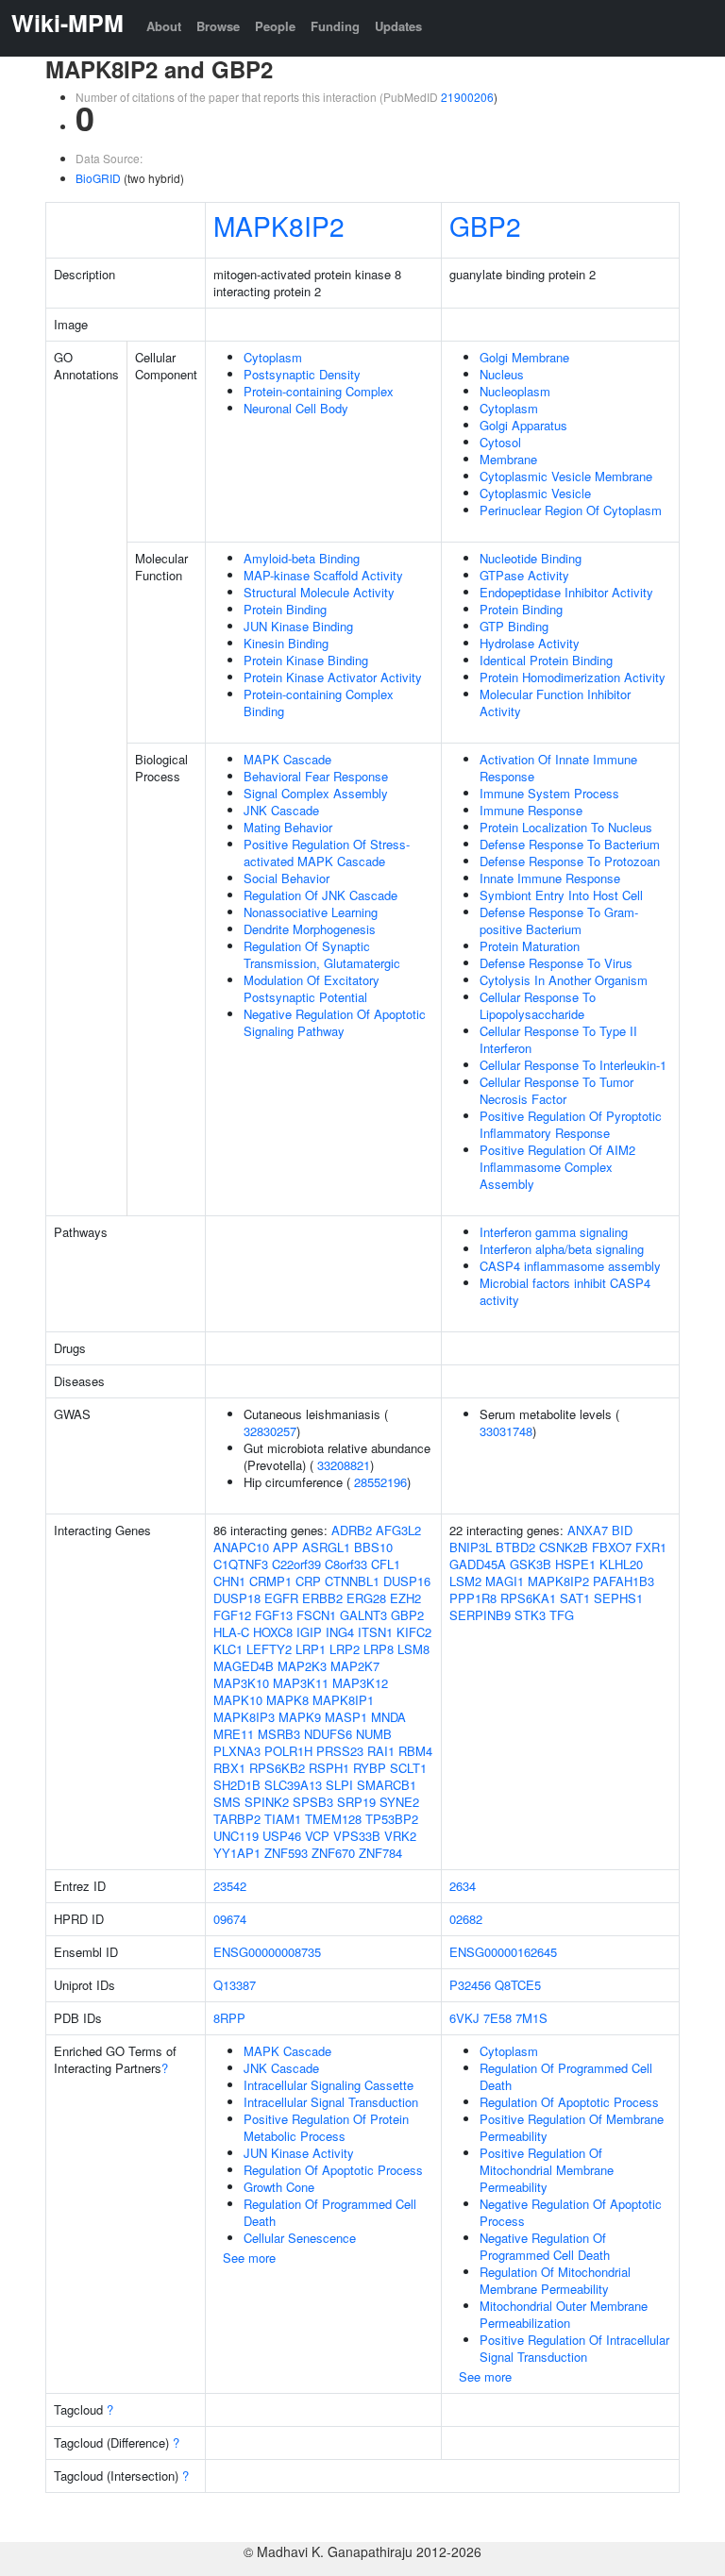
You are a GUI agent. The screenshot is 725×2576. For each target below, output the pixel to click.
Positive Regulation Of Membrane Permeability (572, 2127)
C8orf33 (346, 1564)
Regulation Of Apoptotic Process (333, 2170)
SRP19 (356, 1802)
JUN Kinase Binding (298, 626)
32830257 (270, 1431)
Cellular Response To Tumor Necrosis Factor (556, 1090)
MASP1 (346, 1717)
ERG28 (366, 1598)
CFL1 (386, 1564)
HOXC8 (273, 1632)
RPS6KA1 (528, 1598)
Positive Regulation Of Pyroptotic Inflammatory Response (571, 1124)
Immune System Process (549, 793)
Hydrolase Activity (530, 643)
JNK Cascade (281, 810)
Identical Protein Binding (546, 660)
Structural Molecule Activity (319, 592)
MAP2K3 (302, 1666)
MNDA (388, 1717)
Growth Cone (279, 2187)
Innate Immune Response (550, 878)
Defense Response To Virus (556, 963)
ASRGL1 (326, 1547)
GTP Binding (514, 626)
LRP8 (379, 1649)
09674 (230, 1919)
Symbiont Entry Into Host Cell (561, 895)
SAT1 (575, 1598)
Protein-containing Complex (319, 391)
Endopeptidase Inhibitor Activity (566, 592)
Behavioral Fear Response (316, 776)
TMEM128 (333, 1819)
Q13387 (235, 1985)
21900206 (467, 97)
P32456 (470, 1985)
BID (622, 1530)
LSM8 (413, 1649)
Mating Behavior (288, 827)
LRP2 (345, 1649)
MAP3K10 (241, 1683)
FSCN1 (316, 1615)
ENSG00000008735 (267, 1952)
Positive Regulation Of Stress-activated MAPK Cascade (327, 853)
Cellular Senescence (300, 2238)
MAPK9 (300, 1717)
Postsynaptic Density (302, 374)
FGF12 (232, 1615)
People (275, 26)
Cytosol (500, 442)
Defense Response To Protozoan (570, 861)
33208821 (344, 1465)
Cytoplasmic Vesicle (535, 493)
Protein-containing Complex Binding (319, 703)
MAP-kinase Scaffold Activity (323, 575)
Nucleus (502, 374)
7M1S (531, 2018)
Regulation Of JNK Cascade (320, 895)
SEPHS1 (618, 1598)
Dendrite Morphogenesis (310, 929)
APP (286, 1547)
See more (249, 2258)
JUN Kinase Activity (299, 2153)
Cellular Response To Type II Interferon (558, 1039)
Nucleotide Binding (531, 558)
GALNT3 (363, 1615)
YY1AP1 (237, 1853)
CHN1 (229, 1581)
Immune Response (531, 810)
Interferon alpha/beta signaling (562, 1249)
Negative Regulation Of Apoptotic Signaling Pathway (335, 1022)
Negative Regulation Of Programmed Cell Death (545, 2246)
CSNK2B (564, 1547)
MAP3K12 (360, 1683)
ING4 (340, 1632)
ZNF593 (286, 1853)
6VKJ (464, 2018)
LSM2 (465, 1581)
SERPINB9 (480, 1615)
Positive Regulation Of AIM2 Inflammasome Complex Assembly (557, 1167)
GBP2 (485, 226)
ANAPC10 (241, 1547)
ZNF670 (333, 1853)
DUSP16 (407, 1581)
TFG (562, 1615)
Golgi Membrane (524, 357)
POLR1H (288, 1751)
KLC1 (228, 1649)
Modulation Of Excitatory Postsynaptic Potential (312, 988)
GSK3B (531, 1564)
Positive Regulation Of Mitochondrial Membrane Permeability (547, 2170)
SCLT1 (408, 1768)
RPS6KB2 (277, 1768)
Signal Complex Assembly (316, 793)
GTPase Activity (524, 575)
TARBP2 (237, 1819)
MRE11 (234, 1734)
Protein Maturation (530, 946)
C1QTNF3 (241, 1564)
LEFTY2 (269, 1649)
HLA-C (231, 1632)
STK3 (530, 1615)
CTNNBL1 (352, 1581)
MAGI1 (505, 1581)
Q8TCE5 (518, 1985)
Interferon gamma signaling (554, 1232)
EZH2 (405, 1598)
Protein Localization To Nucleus (566, 827)
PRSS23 (340, 1751)
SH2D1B (237, 1785)
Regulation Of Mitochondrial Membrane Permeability (555, 2280)
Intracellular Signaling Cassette (329, 2085)
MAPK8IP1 (343, 1700)
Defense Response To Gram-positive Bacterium (559, 920)
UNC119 (236, 1836)
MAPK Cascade (287, 759)
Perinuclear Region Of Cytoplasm (571, 510)
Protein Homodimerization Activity (573, 677)
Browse (218, 26)
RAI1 (381, 1751)
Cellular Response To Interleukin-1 (573, 1065)
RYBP (370, 1768)
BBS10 (373, 1547)
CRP (308, 1581)
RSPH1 (329, 1768)
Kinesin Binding (286, 643)
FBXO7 (612, 1547)
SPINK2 (267, 1802)
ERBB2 (322, 1598)
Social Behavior (287, 878)
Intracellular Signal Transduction (331, 2102)
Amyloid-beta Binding (302, 558)
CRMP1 (270, 1581)
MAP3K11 (301, 1683)
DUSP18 (237, 1598)
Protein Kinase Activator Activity (333, 677)
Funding (335, 26)
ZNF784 (380, 1853)
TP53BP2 (392, 1819)
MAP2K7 (355, 1666)
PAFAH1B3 (624, 1581)
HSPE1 (575, 1564)
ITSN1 (375, 1632)
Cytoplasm (273, 357)
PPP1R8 (473, 1598)
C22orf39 (296, 1564)
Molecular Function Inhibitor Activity (555, 703)
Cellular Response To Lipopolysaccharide (538, 1005)
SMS (227, 1802)
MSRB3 (279, 1734)
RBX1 (229, 1768)
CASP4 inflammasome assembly (570, 1266)
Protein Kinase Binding (306, 660)
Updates (398, 26)
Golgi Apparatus (523, 425)
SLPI (339, 1785)
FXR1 (651, 1547)
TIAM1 (283, 1819)
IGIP (309, 1632)
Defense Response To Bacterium (570, 844)
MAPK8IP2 (279, 226)
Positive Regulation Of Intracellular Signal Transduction (574, 2348)
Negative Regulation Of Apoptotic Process (571, 2212)
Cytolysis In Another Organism (564, 980)
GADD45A (478, 1564)
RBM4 (415, 1751)
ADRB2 (352, 1530)
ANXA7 (588, 1530)
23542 (230, 1886)
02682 (466, 1919)
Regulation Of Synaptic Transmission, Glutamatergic (322, 954)
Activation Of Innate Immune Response (558, 768)
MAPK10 (238, 1700)
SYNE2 (399, 1802)
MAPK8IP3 (244, 1717)
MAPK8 (287, 1700)
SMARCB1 (387, 1785)
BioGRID (98, 178)
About (164, 26)
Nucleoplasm (515, 391)
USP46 (282, 1836)
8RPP (229, 2018)
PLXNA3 (237, 1751)
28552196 (380, 1482)
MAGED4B (244, 1666)
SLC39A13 (293, 1785)
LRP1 (311, 1649)
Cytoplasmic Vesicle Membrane (566, 476)
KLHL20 (621, 1564)
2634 (463, 1886)
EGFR (281, 1598)
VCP (317, 1836)
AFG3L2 (398, 1530)
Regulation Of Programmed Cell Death (330, 2212)
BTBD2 (515, 1547)
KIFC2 (414, 1632)
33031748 (506, 1431)
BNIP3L (471, 1547)
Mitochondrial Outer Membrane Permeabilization (564, 2314)
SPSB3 (313, 1802)
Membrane (508, 459)
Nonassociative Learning (311, 912)
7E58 (497, 2018)
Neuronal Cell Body (296, 408)
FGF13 (274, 1615)
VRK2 (400, 1836)
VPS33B (357, 1836)
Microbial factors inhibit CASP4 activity (565, 1291)
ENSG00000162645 (503, 1952)
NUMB (374, 1734)
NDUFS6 (328, 1734)
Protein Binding (285, 609)
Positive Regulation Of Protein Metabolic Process (326, 2127)
